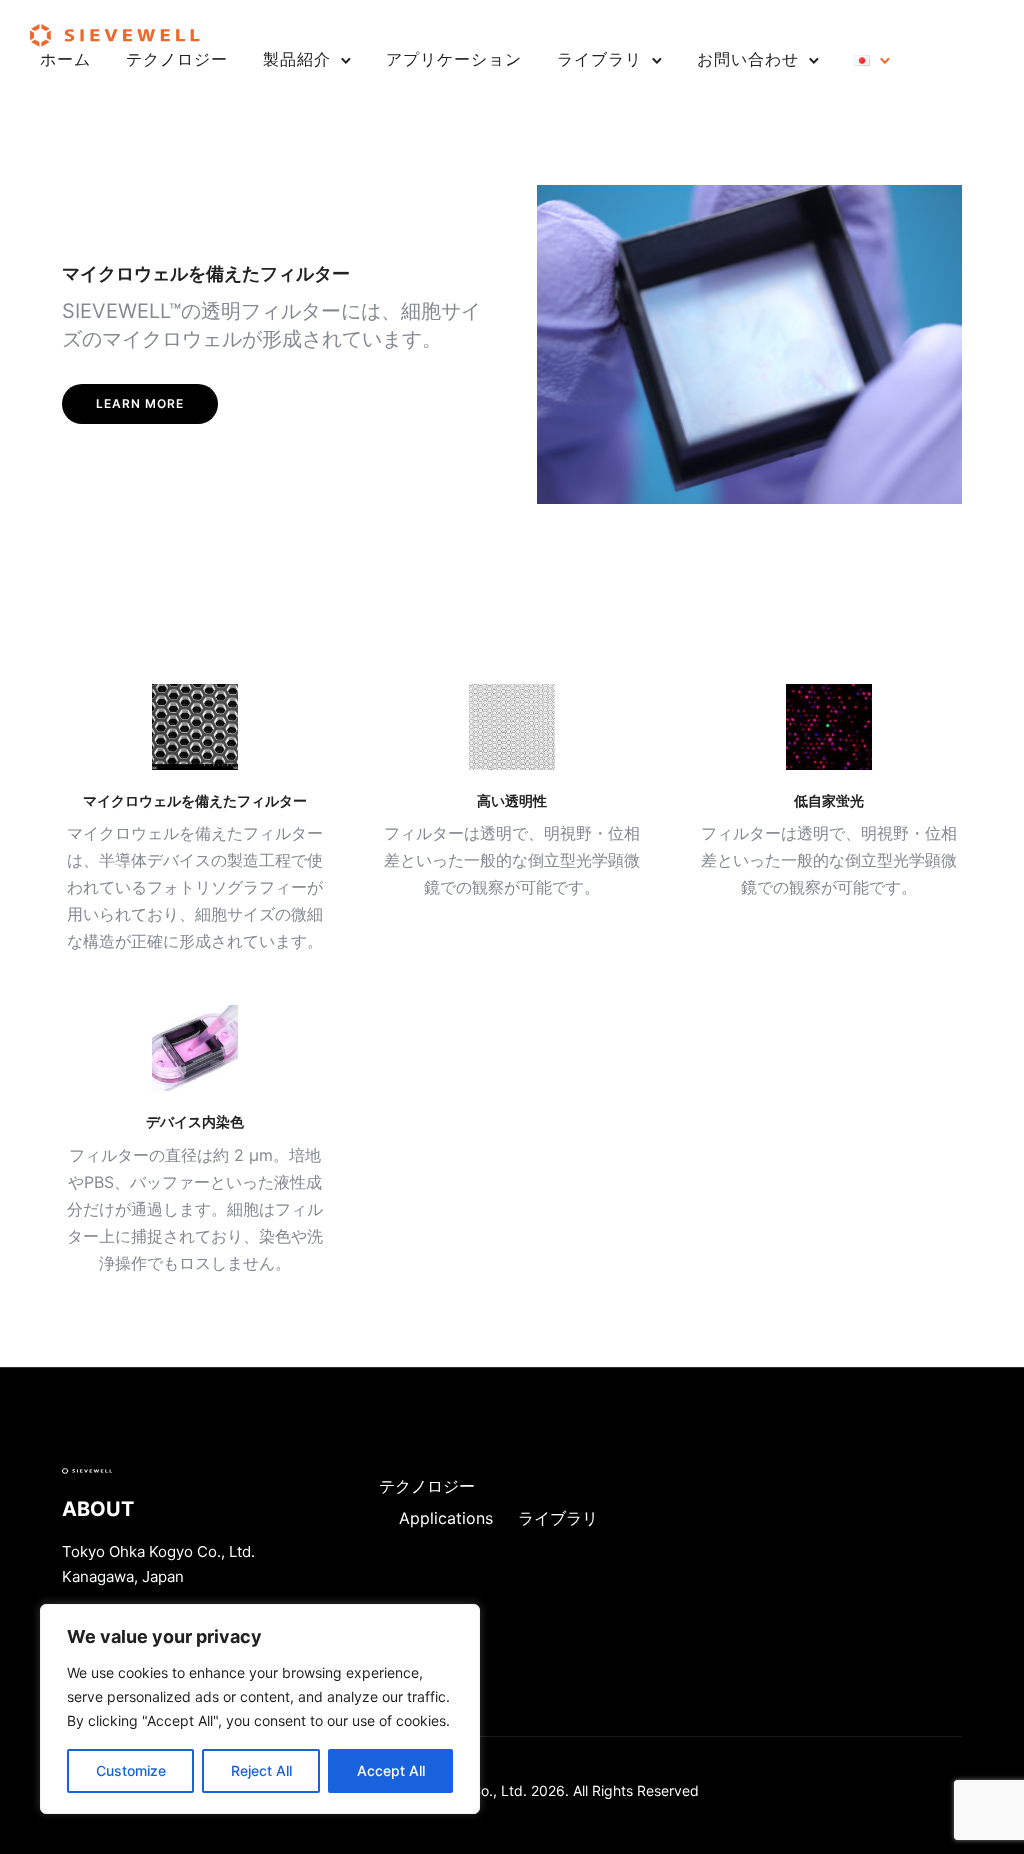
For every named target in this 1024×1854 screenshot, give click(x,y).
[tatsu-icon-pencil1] (195, 727)
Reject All (261, 1770)
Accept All (391, 1770)
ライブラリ (599, 59)
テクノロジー (177, 59)
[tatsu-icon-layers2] (512, 727)
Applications (446, 1518)
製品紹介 (297, 59)
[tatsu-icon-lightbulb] (829, 727)
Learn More (140, 403)
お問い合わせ (748, 59)
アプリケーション (454, 59)
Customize (131, 1770)
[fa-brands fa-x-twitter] (195, 1048)
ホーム (65, 59)
